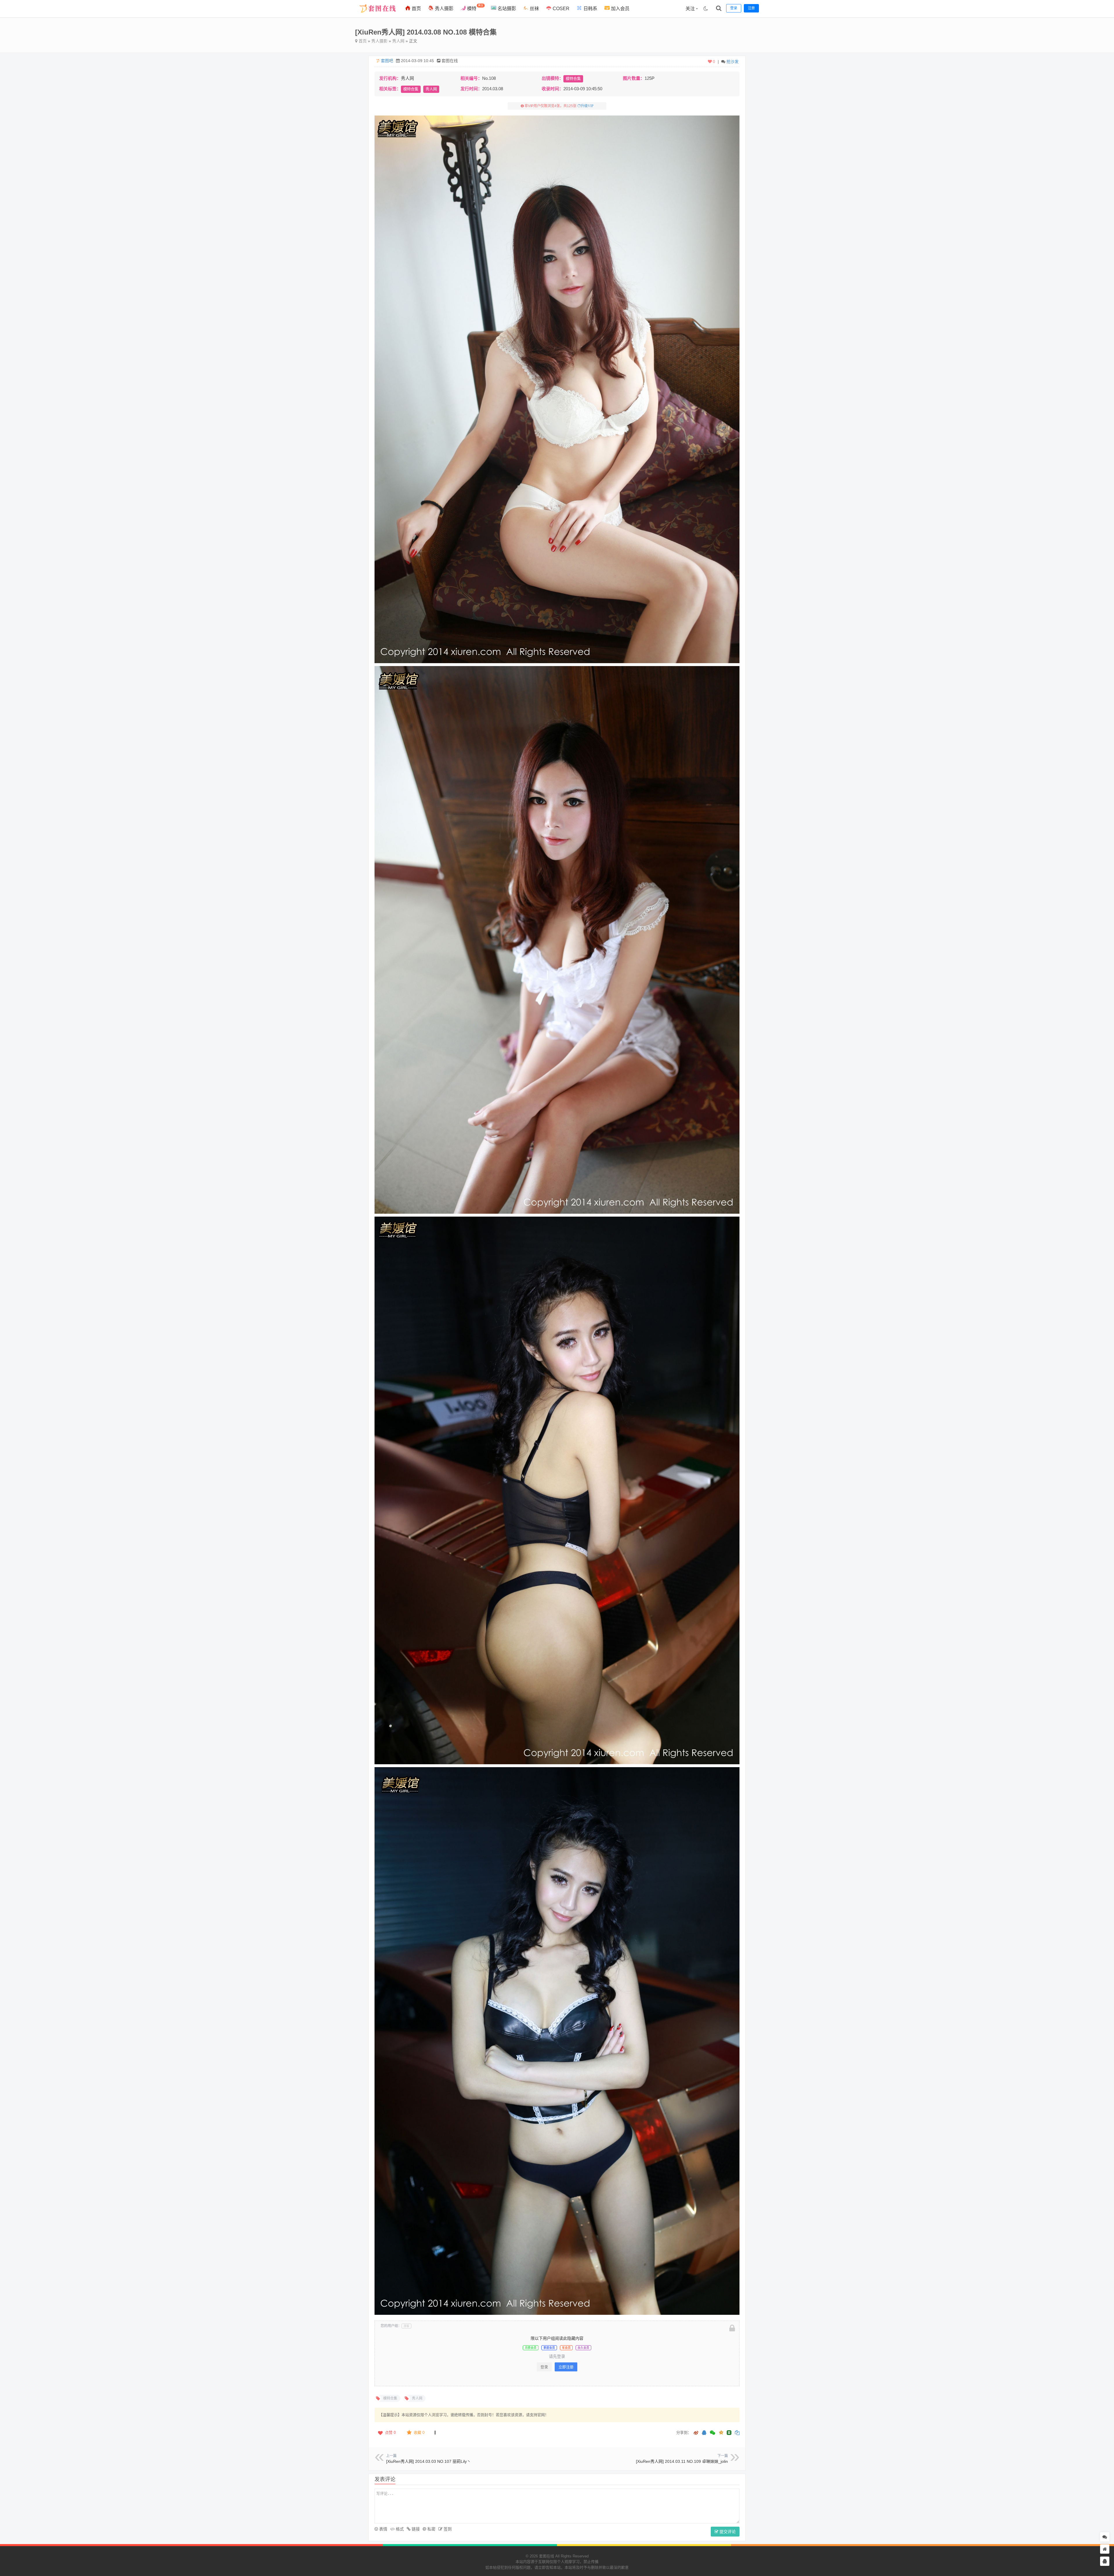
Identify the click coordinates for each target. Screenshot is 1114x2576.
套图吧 (387, 61)
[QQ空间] (721, 2432)
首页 (416, 9)
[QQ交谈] (1105, 2561)
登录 (544, 2367)
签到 (447, 2529)
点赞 (390, 2432)
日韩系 (590, 9)
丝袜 (534, 9)
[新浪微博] (696, 2433)
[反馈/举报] (435, 2433)
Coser (560, 9)
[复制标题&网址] (737, 2433)
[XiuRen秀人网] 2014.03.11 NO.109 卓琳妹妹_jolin (682, 2461)
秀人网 (398, 41)
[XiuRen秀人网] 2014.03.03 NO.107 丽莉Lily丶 (428, 2461)
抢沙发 (733, 62)
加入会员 (620, 9)
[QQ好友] (704, 2433)
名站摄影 (506, 9)
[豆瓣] (729, 2433)
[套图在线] (376, 16)
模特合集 (573, 79)
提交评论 (727, 2532)
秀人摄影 (444, 9)
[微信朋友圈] (713, 2433)
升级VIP (587, 106)
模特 (475, 7)
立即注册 (566, 2367)
